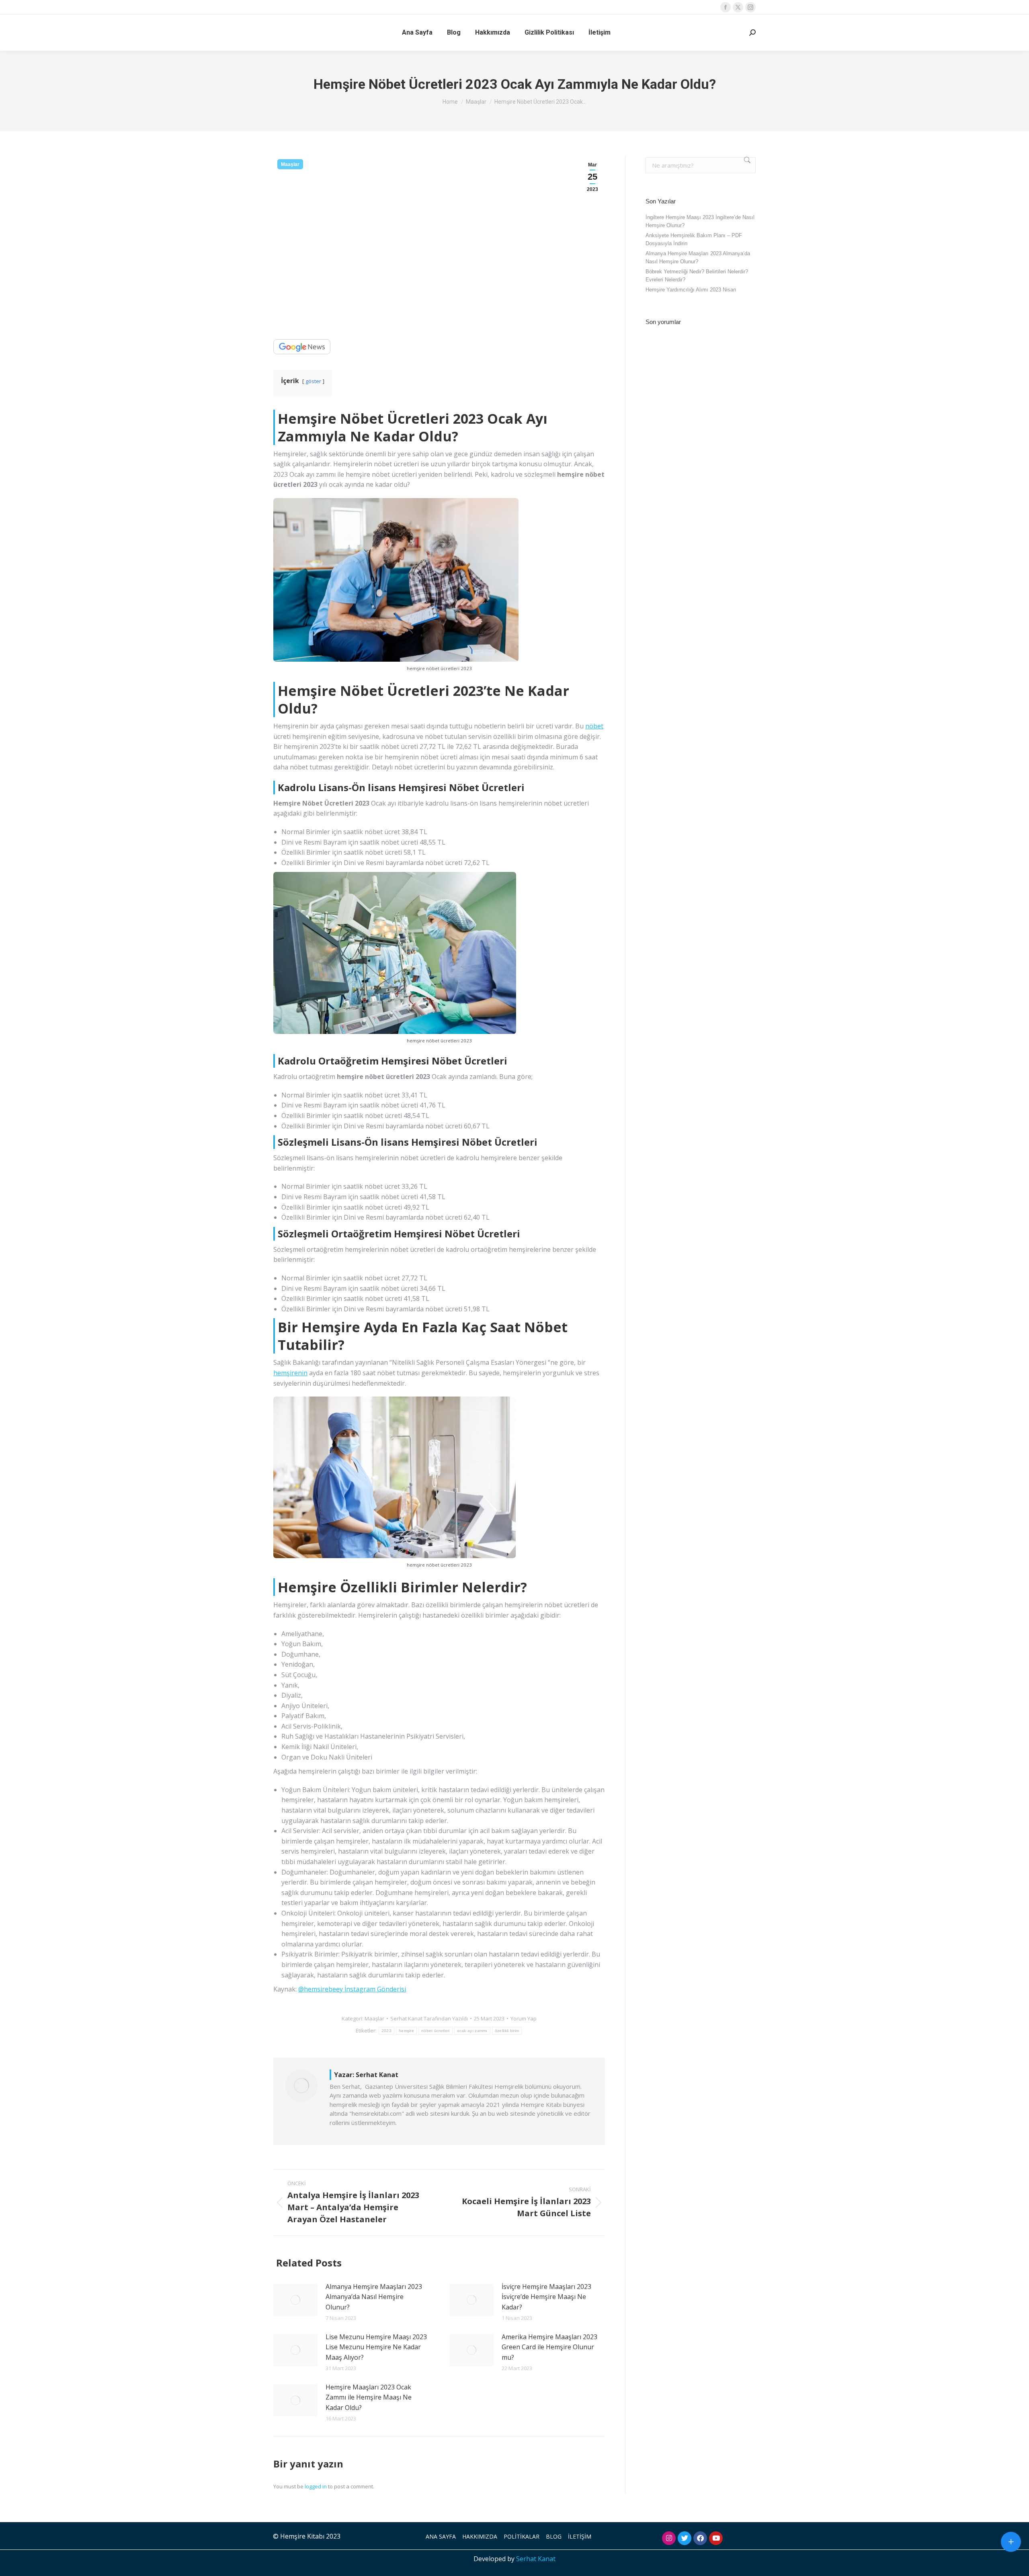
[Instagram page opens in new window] (750, 7)
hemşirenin (290, 1373)
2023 (386, 2031)
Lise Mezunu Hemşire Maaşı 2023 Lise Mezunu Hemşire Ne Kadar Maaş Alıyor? (376, 2347)
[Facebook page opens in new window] (726, 7)
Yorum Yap (524, 2018)
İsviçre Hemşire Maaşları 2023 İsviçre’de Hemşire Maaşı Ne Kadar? (546, 2297)
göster (313, 381)
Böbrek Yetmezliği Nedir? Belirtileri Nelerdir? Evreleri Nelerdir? (697, 276)
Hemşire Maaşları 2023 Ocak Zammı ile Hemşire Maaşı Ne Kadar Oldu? (369, 2397)
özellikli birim (507, 2031)
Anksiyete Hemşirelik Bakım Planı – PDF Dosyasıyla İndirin (694, 239)
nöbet (594, 726)
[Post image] (295, 2300)
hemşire (406, 2031)
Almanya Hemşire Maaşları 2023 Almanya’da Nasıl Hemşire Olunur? (374, 2297)
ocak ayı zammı (472, 2031)
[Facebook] (700, 2538)
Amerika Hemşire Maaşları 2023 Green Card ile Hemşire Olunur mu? (549, 2347)
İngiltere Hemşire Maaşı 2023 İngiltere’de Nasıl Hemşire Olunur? (700, 221)
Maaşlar (290, 164)
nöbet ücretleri (436, 2031)
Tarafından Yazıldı (429, 2018)
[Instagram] (669, 2538)
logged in (316, 2486)
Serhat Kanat (536, 2559)
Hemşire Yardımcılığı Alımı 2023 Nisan (691, 290)
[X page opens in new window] (738, 7)
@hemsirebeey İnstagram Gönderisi (352, 1989)
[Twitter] (685, 2538)
